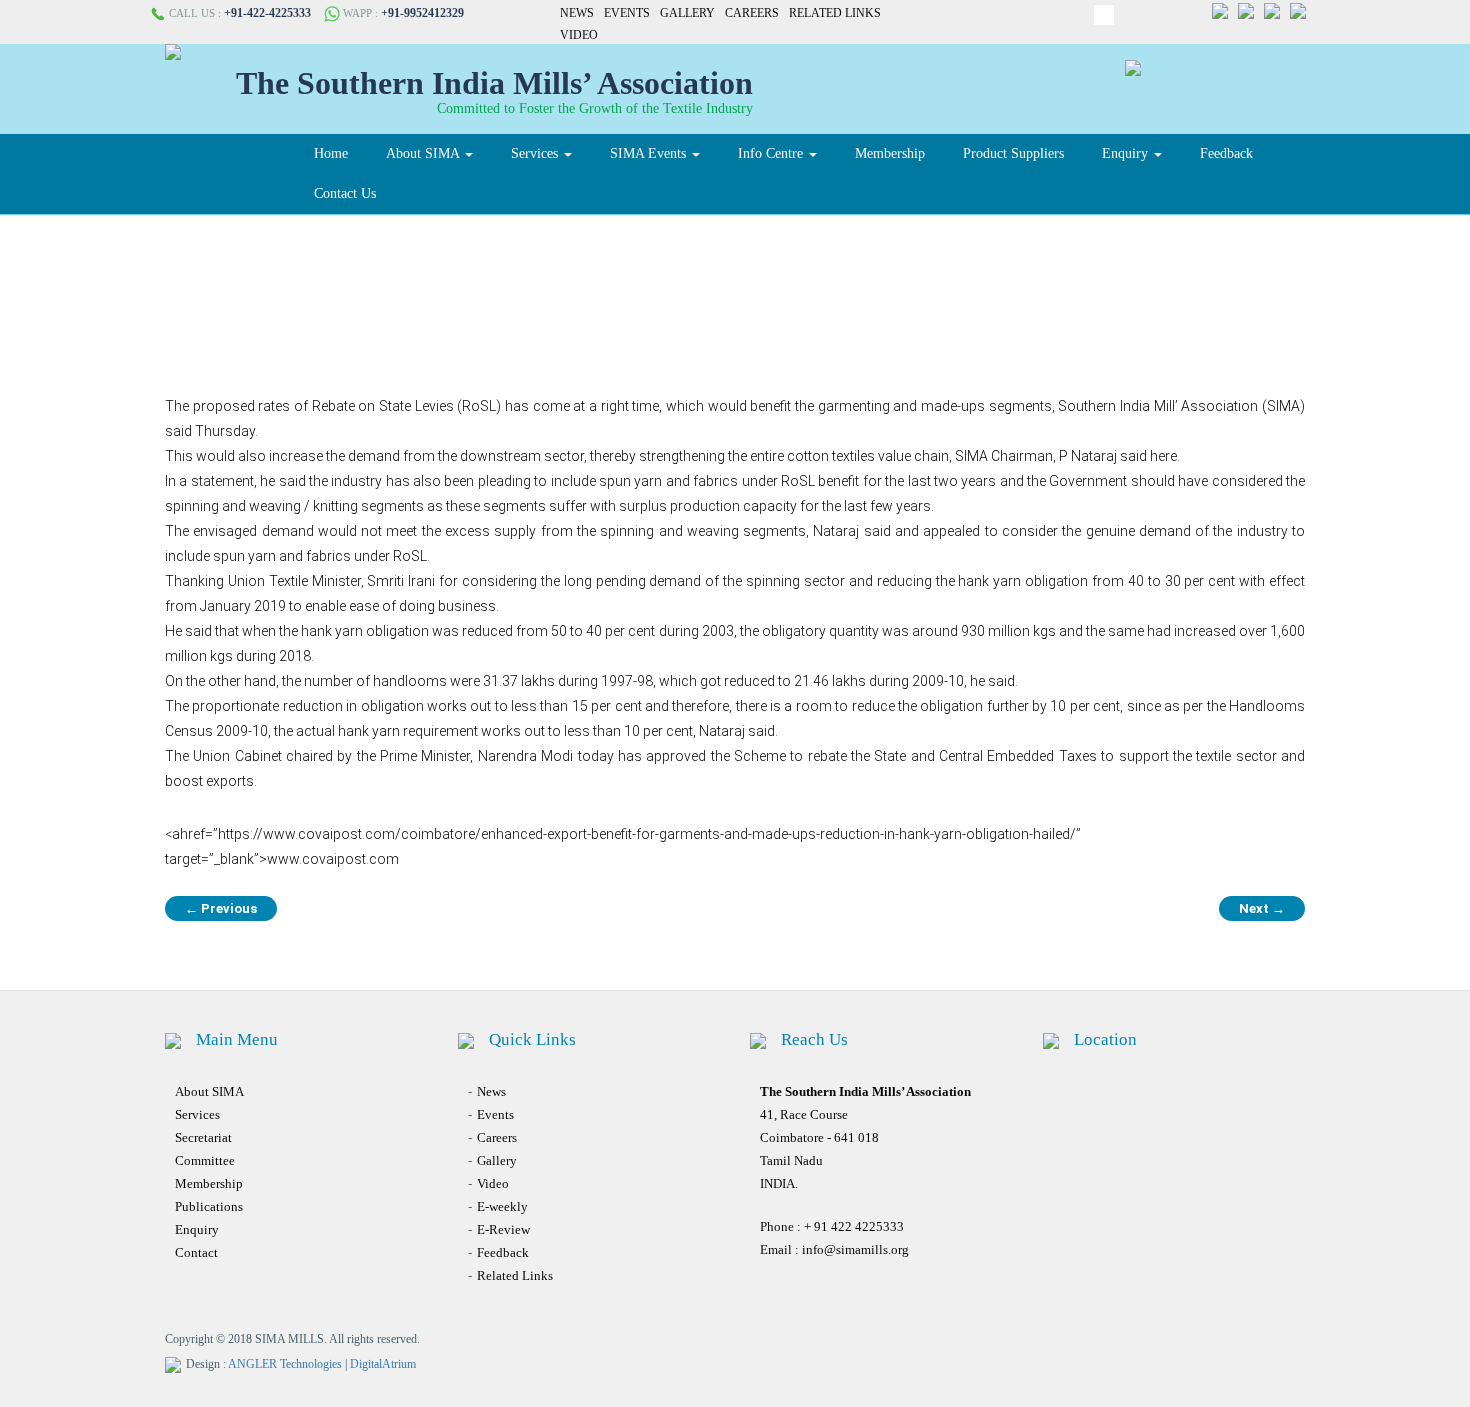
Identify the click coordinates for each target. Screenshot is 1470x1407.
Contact (196, 1252)
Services (536, 153)
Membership (890, 153)
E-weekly (502, 1206)
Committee (205, 1160)
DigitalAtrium (383, 1364)
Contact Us (345, 193)
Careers (752, 13)
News (577, 13)
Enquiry (1127, 153)
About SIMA (424, 153)
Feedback (1226, 153)
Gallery (687, 13)
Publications (209, 1206)
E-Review (503, 1229)
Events (627, 13)
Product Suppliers (1013, 153)
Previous (221, 908)
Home (331, 153)
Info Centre (772, 153)
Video (579, 35)
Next (1262, 908)
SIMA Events (650, 153)
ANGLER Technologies (285, 1364)
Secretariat (203, 1137)
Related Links (835, 13)
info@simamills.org (855, 1249)
